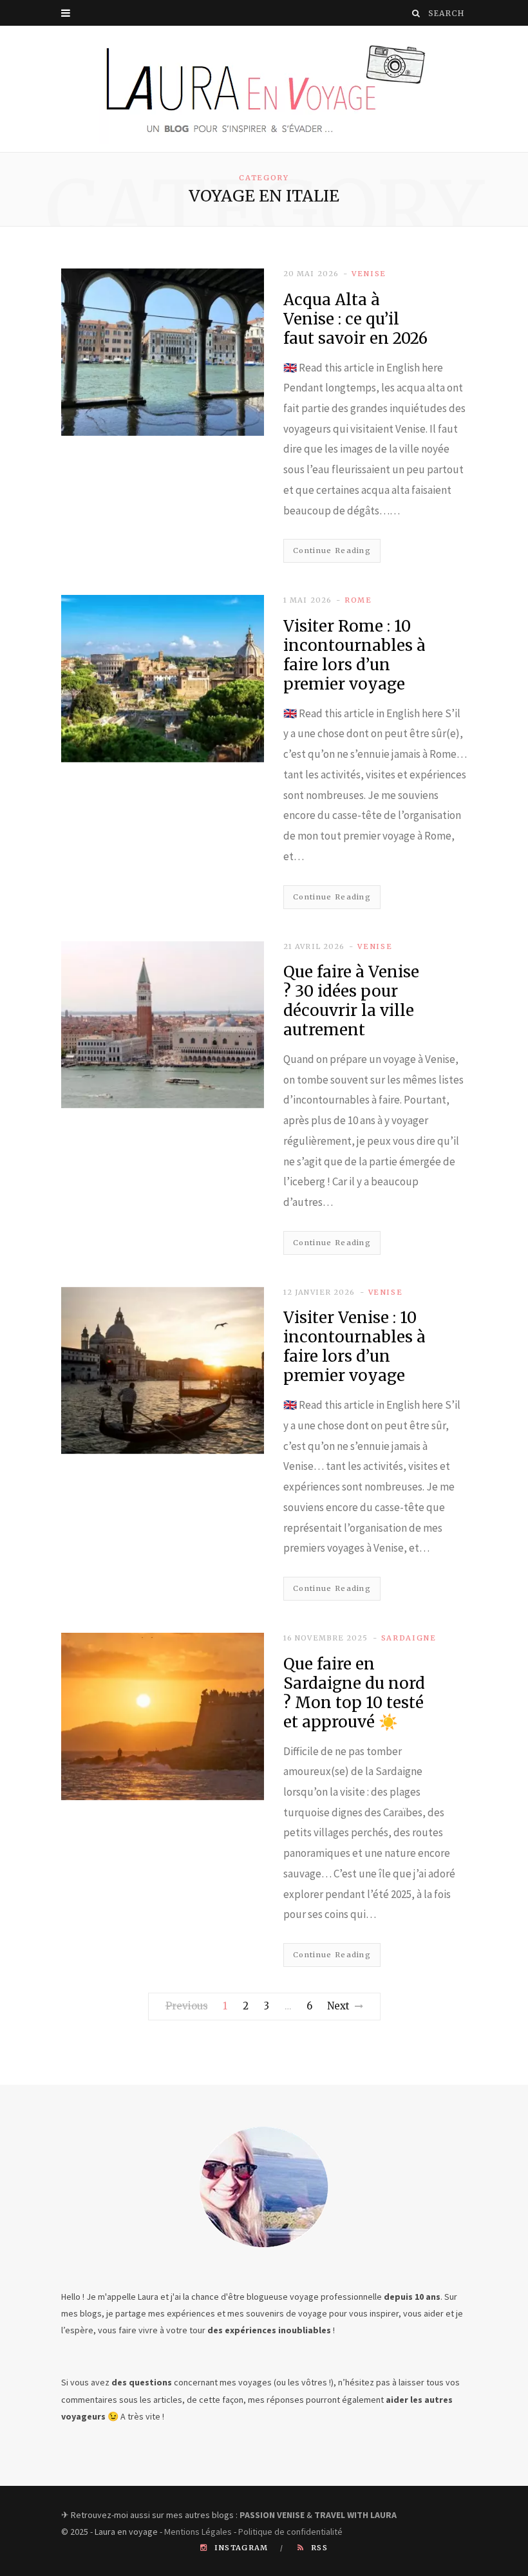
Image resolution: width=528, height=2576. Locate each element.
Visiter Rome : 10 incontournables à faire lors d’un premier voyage (354, 655)
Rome (358, 600)
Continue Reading (332, 550)
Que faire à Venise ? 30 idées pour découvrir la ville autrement (351, 1001)
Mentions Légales (198, 2532)
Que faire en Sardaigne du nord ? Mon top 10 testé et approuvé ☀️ (354, 1693)
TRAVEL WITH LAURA (355, 2515)
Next (338, 2006)
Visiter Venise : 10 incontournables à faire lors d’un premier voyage (354, 1347)
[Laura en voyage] (264, 89)
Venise (369, 274)
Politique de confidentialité (290, 2532)
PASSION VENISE (272, 2515)
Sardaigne (409, 1638)
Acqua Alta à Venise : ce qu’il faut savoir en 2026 (355, 319)
